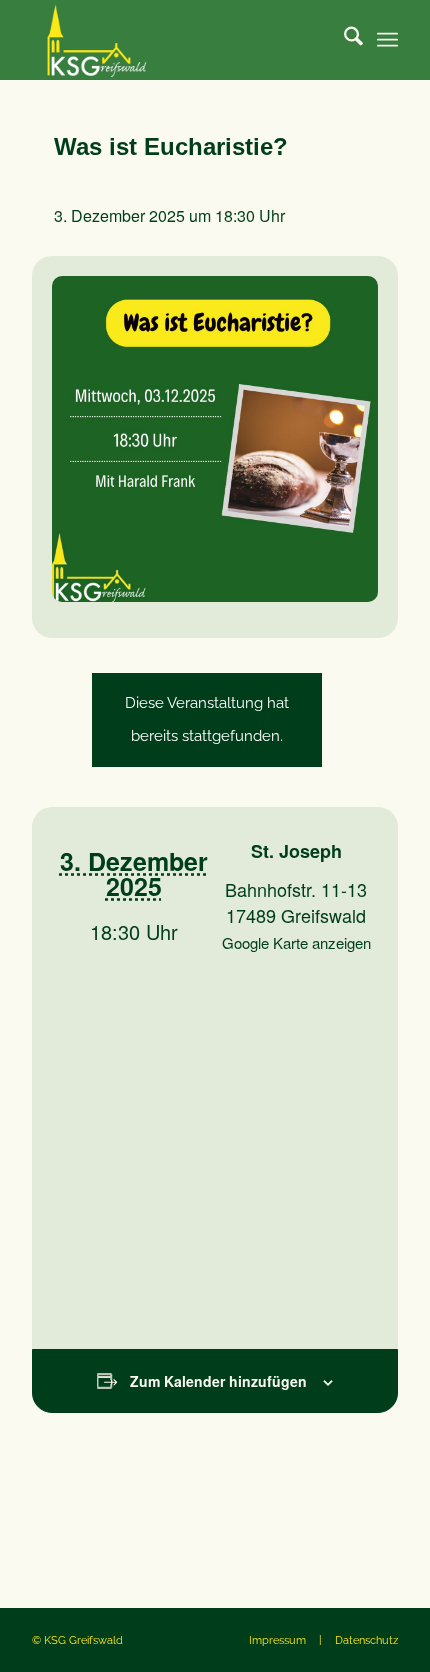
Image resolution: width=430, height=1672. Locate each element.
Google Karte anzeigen (296, 942)
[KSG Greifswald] (178, 40)
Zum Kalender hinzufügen (218, 1381)
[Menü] (387, 40)
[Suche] (343, 40)
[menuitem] (343, 40)
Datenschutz (366, 1640)
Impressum (277, 1640)
